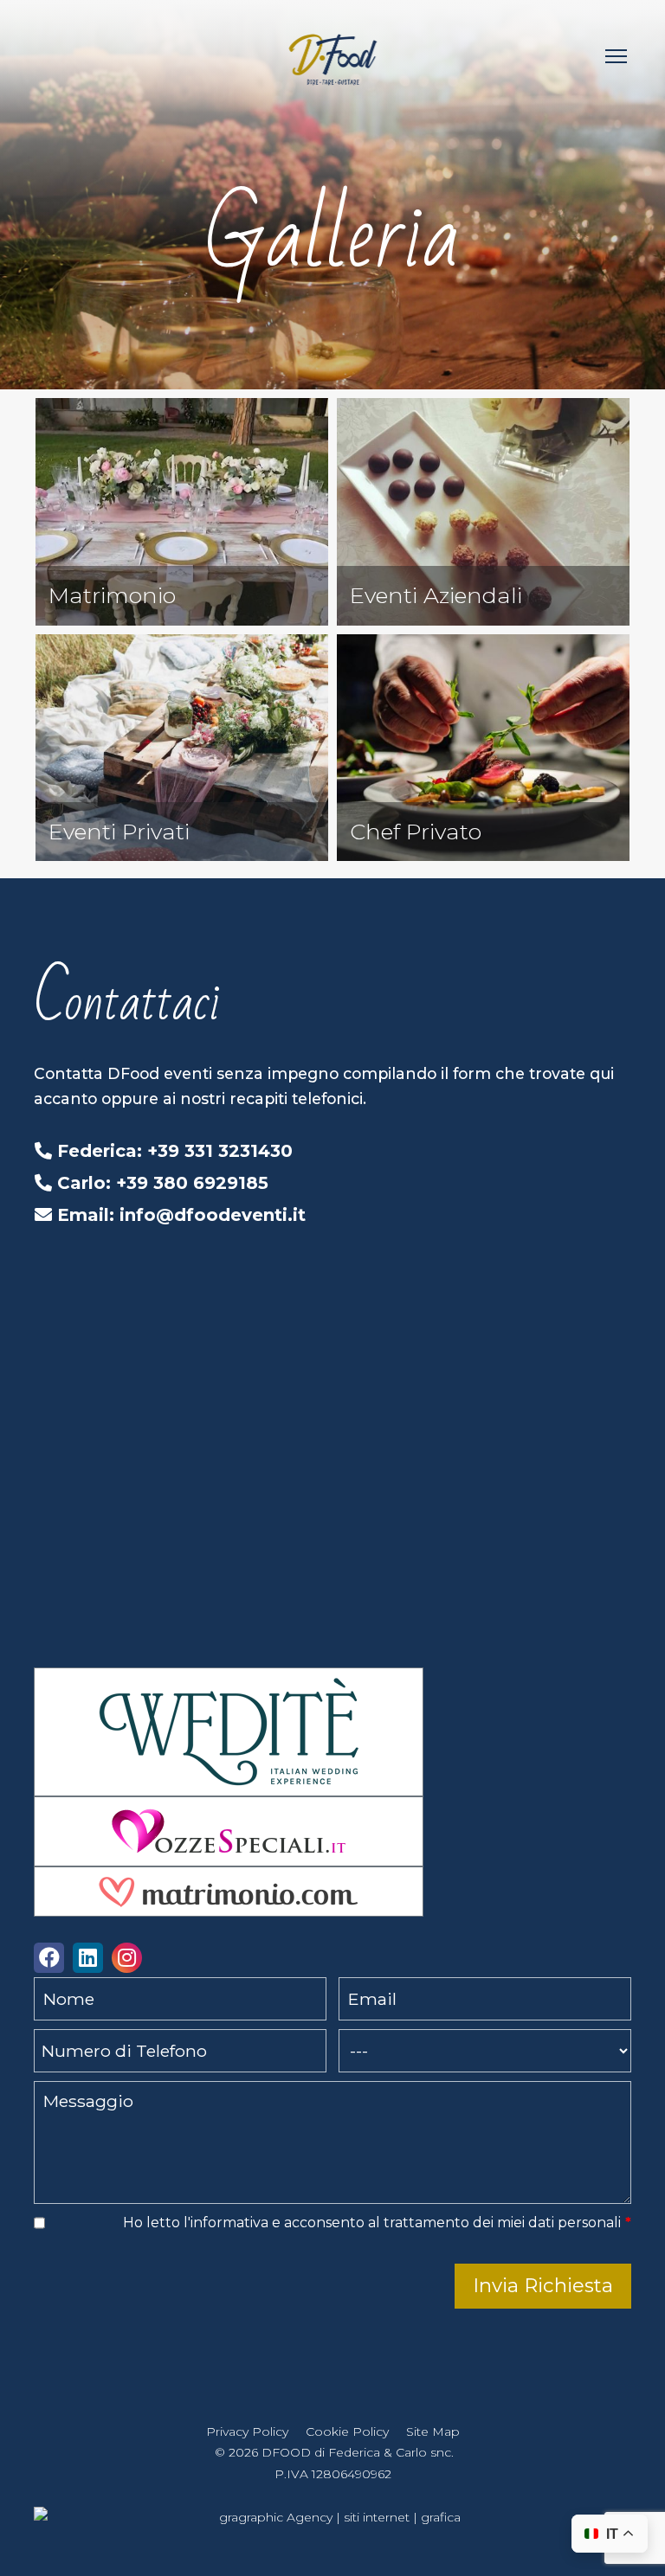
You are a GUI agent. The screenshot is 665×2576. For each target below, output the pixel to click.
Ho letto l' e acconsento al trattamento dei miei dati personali (377, 2223)
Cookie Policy (347, 2431)
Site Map (433, 2431)
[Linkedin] (88, 1960)
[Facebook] (49, 1960)
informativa (229, 2223)
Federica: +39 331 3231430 (172, 1151)
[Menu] (616, 56)
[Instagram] (127, 1960)
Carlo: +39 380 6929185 (160, 1183)
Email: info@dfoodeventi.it (179, 1215)
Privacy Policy (247, 2431)
